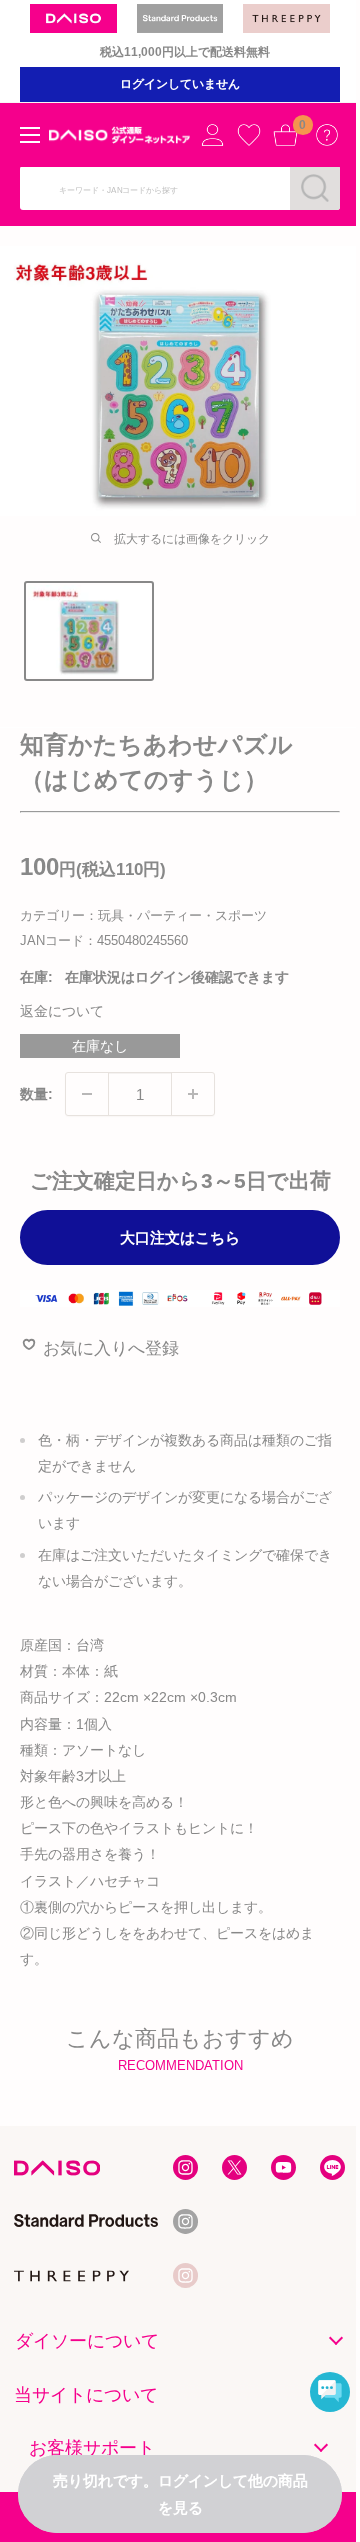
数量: (36, 1094)
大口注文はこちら (180, 1237)
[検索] (315, 188)
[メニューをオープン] (30, 135)
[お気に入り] (249, 135)
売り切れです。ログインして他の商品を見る (180, 2494)
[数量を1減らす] (87, 1094)
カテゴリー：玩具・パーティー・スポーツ (143, 915)
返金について (62, 1011)
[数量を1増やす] (193, 1094)
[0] (285, 135)
